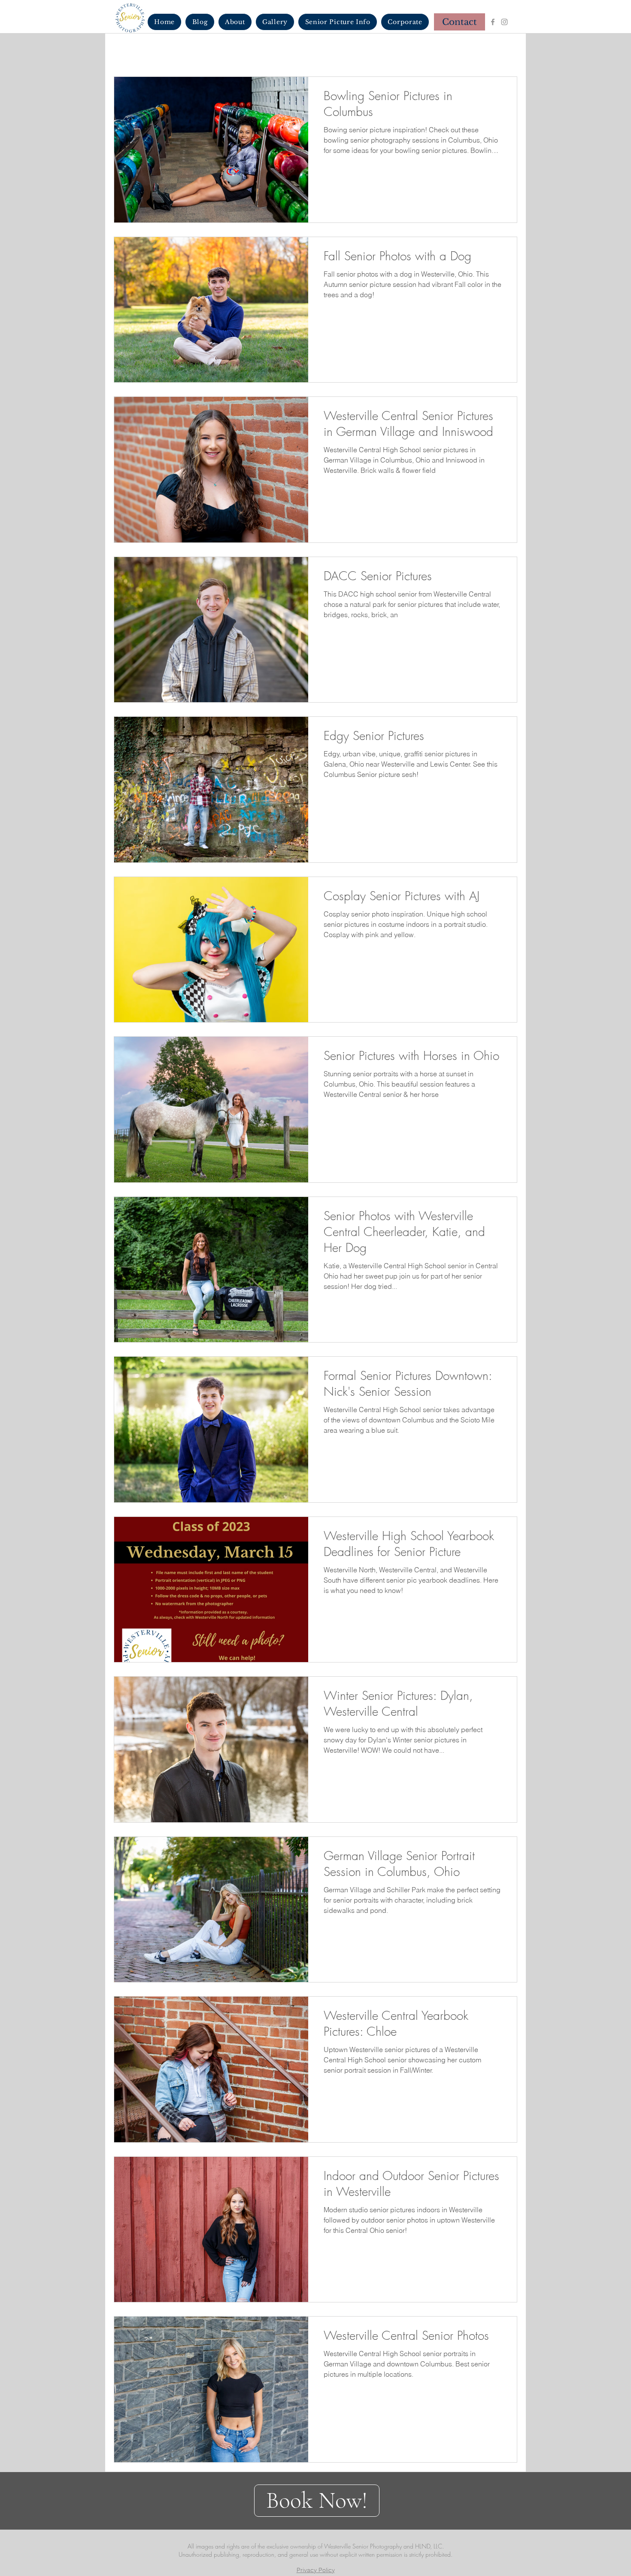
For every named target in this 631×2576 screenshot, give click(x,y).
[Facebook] (493, 22)
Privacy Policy (316, 2570)
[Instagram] (504, 22)
